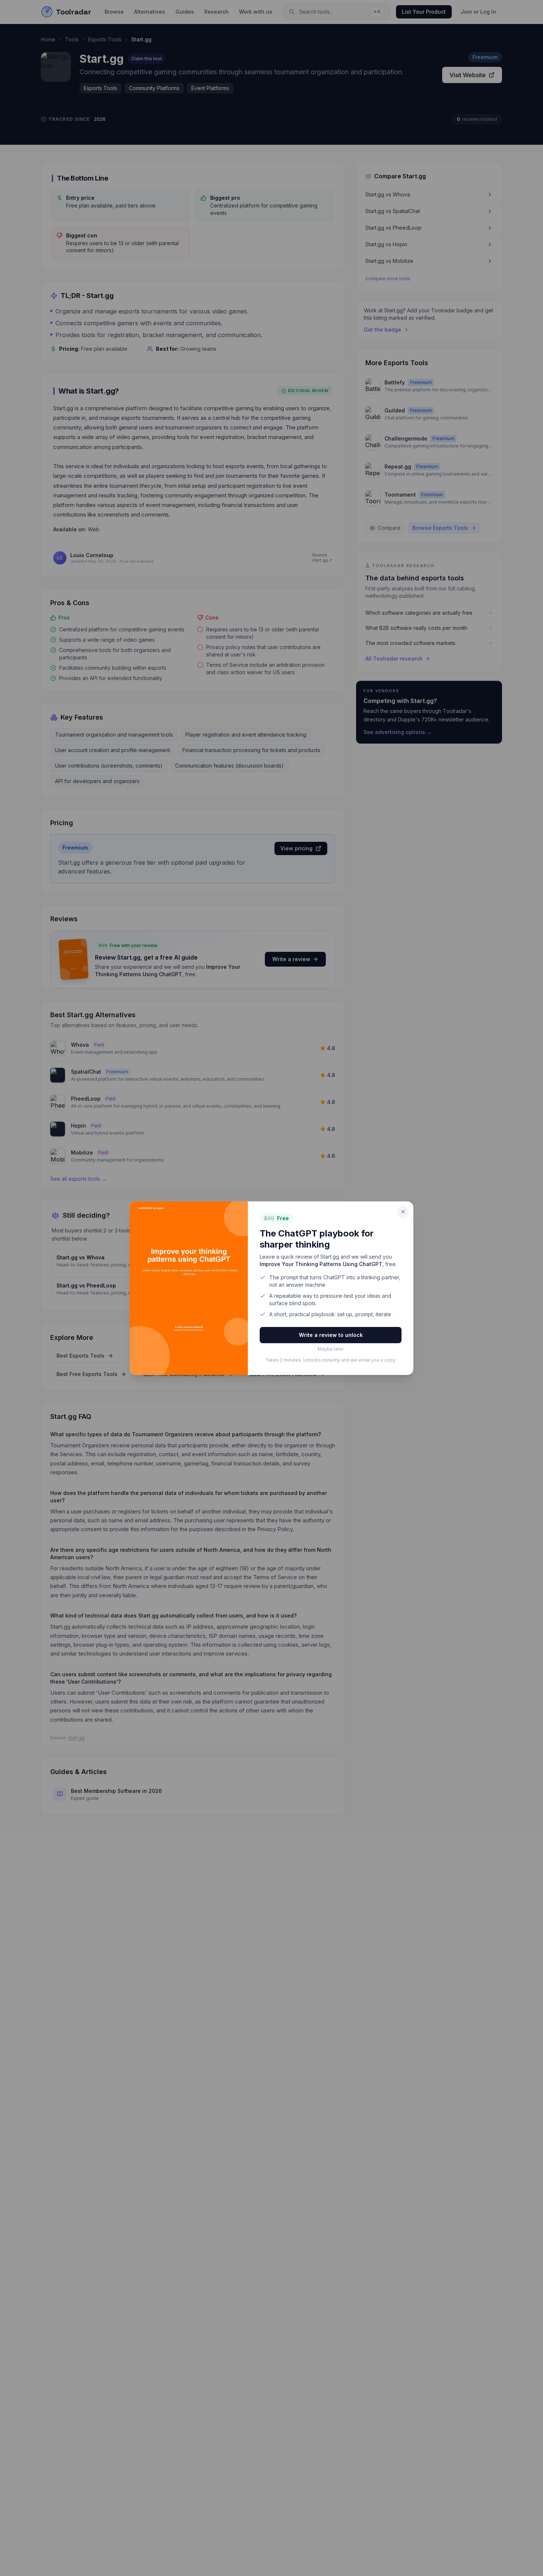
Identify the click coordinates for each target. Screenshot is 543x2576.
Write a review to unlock (331, 1335)
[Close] (403, 1212)
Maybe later (331, 1349)
